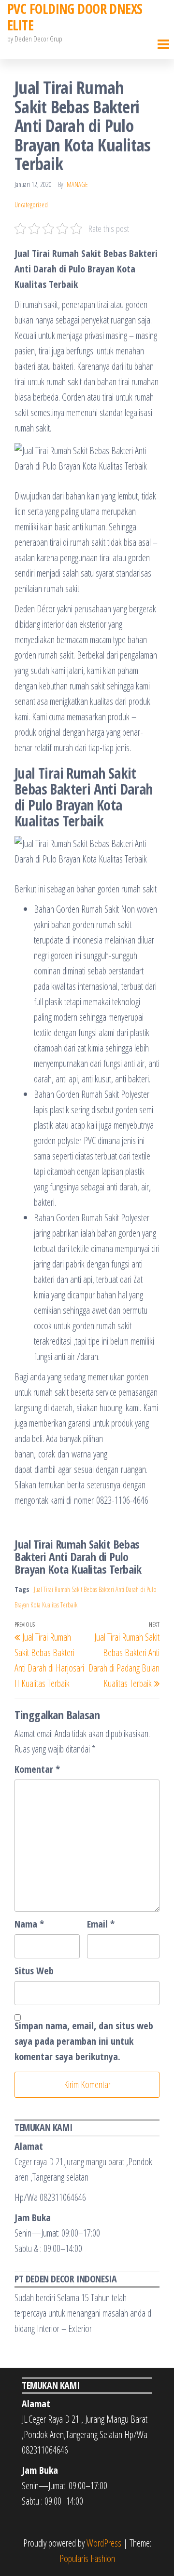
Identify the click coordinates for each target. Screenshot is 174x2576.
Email (101, 1924)
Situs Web (34, 1971)
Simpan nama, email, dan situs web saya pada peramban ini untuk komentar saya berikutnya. (84, 2041)
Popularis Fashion (87, 2558)
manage (77, 184)
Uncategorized (31, 205)
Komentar (37, 1769)
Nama (29, 1924)
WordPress (104, 2543)
